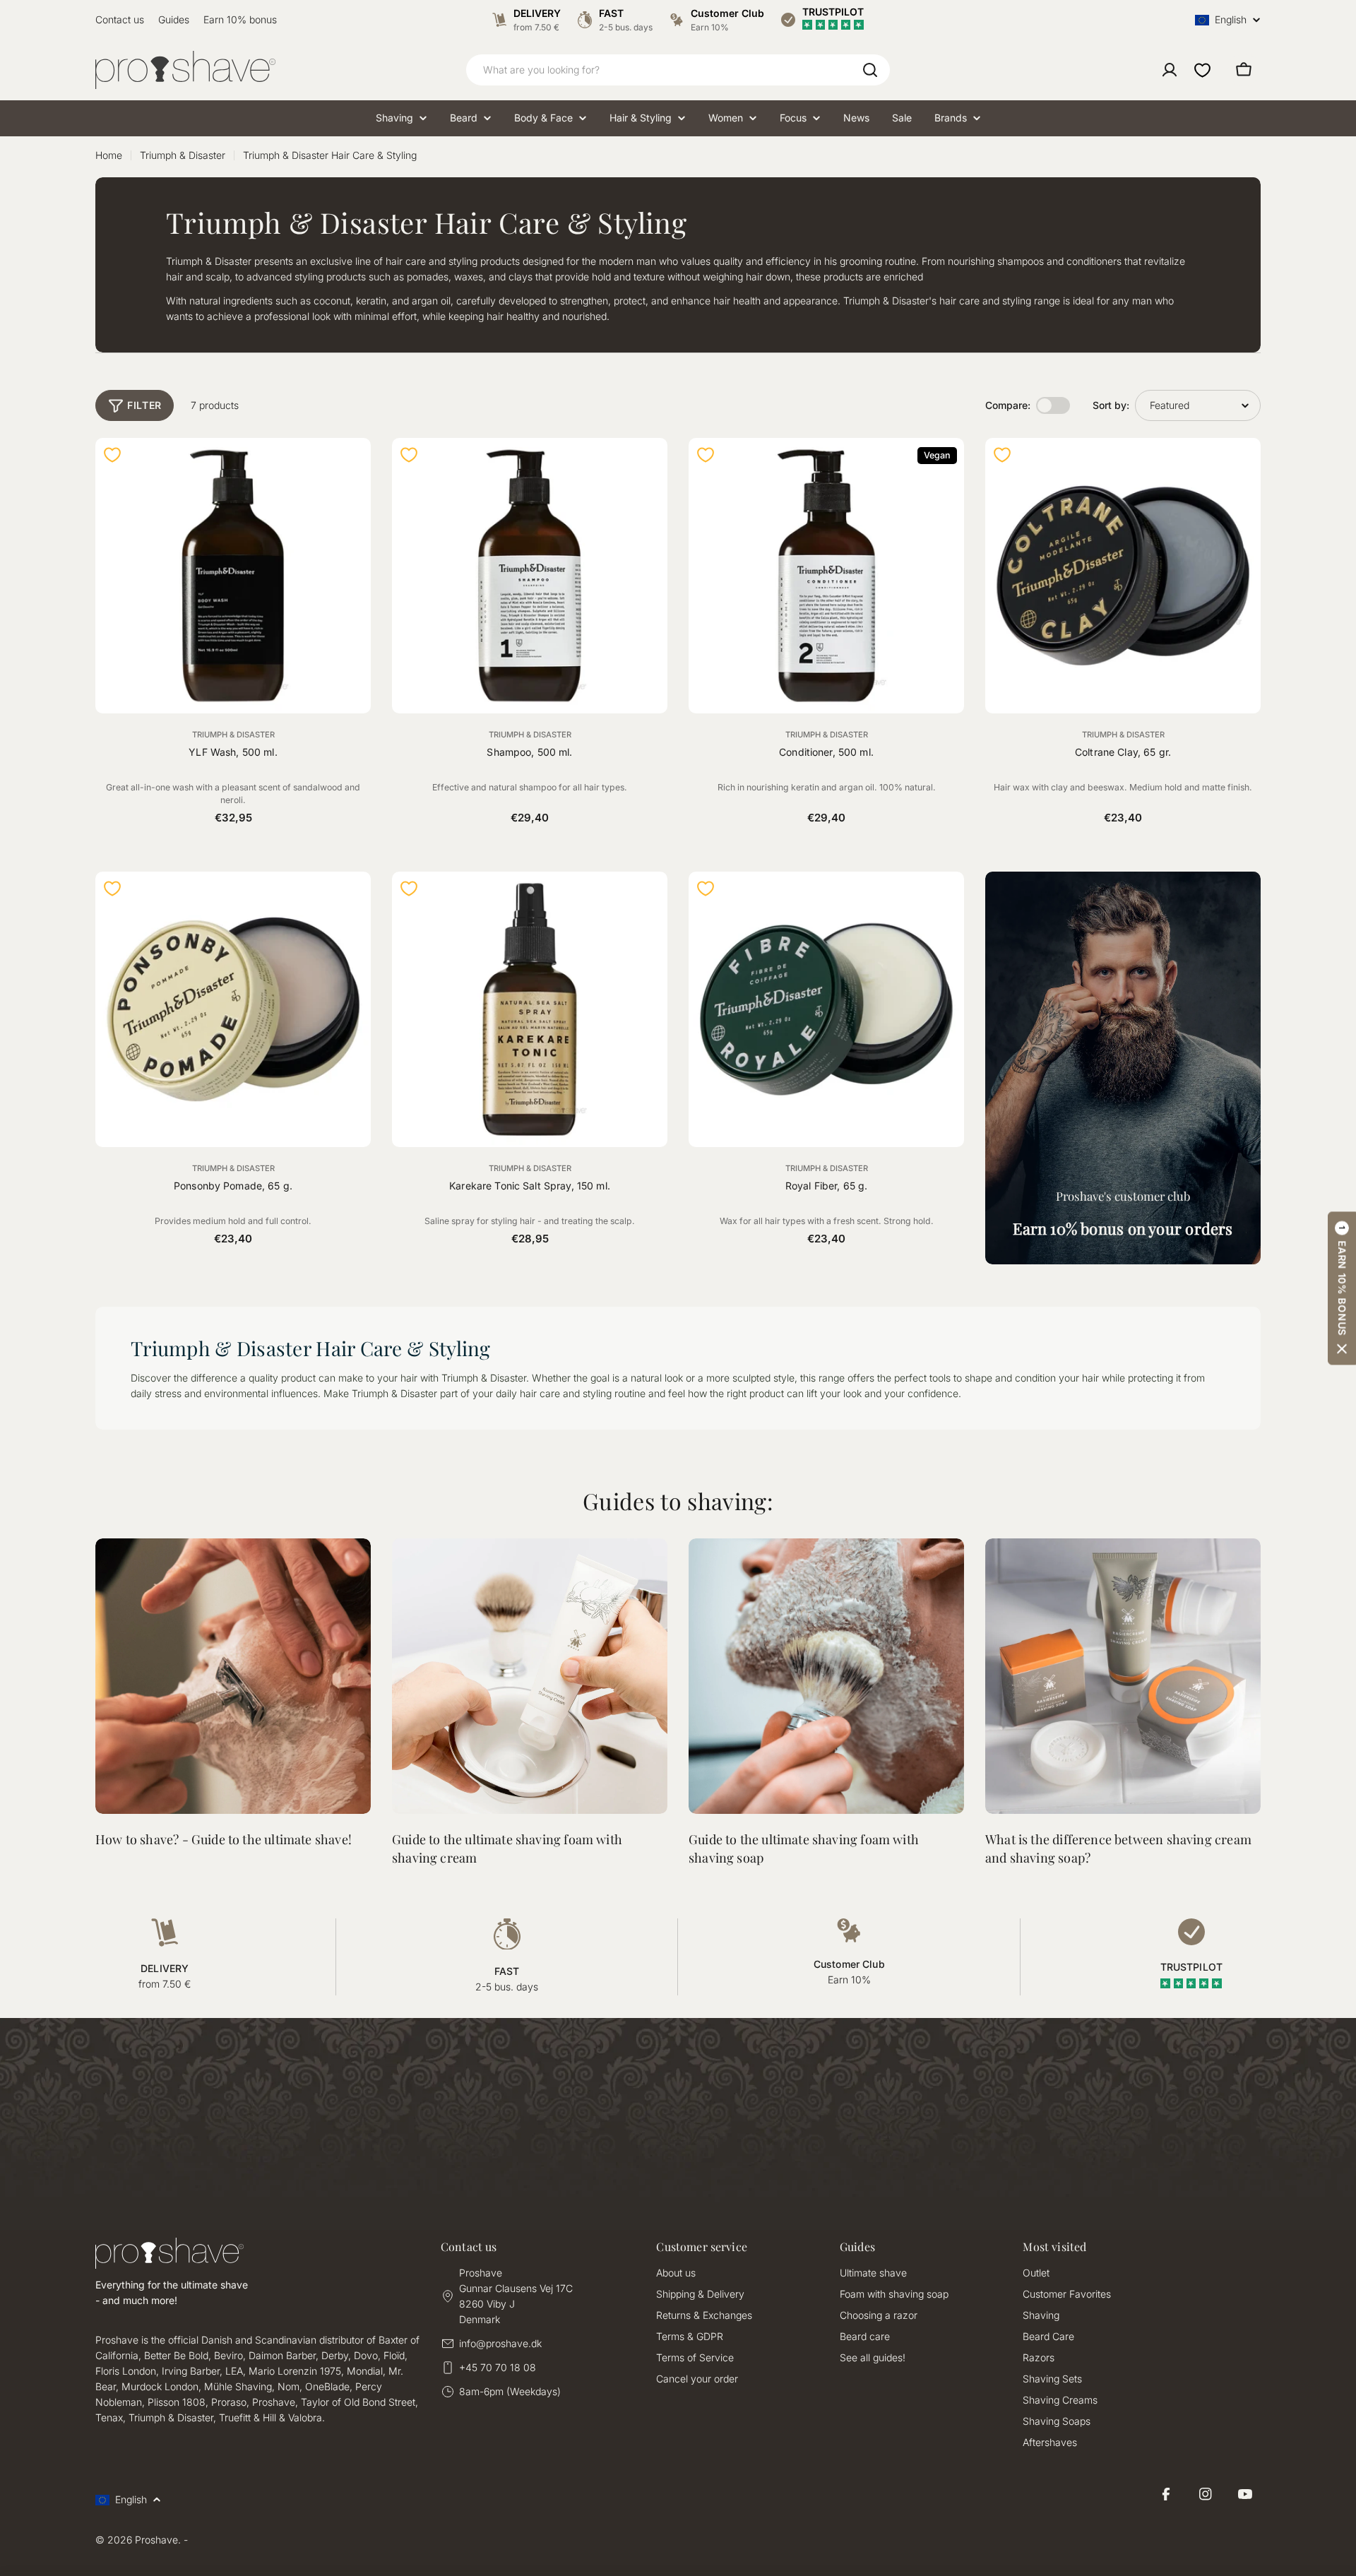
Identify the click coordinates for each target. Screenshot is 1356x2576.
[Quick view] (352, 468)
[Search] (870, 70)
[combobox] (678, 70)
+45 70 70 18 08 (498, 2367)
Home (109, 155)
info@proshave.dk (500, 2343)
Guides (174, 19)
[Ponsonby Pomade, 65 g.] (233, 1009)
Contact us (120, 19)
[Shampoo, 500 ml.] (530, 576)
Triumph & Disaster (183, 155)
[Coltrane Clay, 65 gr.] (1123, 576)
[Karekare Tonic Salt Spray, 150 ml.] (530, 1009)
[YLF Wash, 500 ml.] (233, 576)
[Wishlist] (1202, 70)
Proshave (156, 2540)
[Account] (1170, 70)
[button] (1342, 1288)
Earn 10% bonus (240, 19)
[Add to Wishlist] (112, 455)
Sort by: (1111, 405)
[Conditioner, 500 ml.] (826, 576)
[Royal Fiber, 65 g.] (826, 1009)
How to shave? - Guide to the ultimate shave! (224, 1839)
